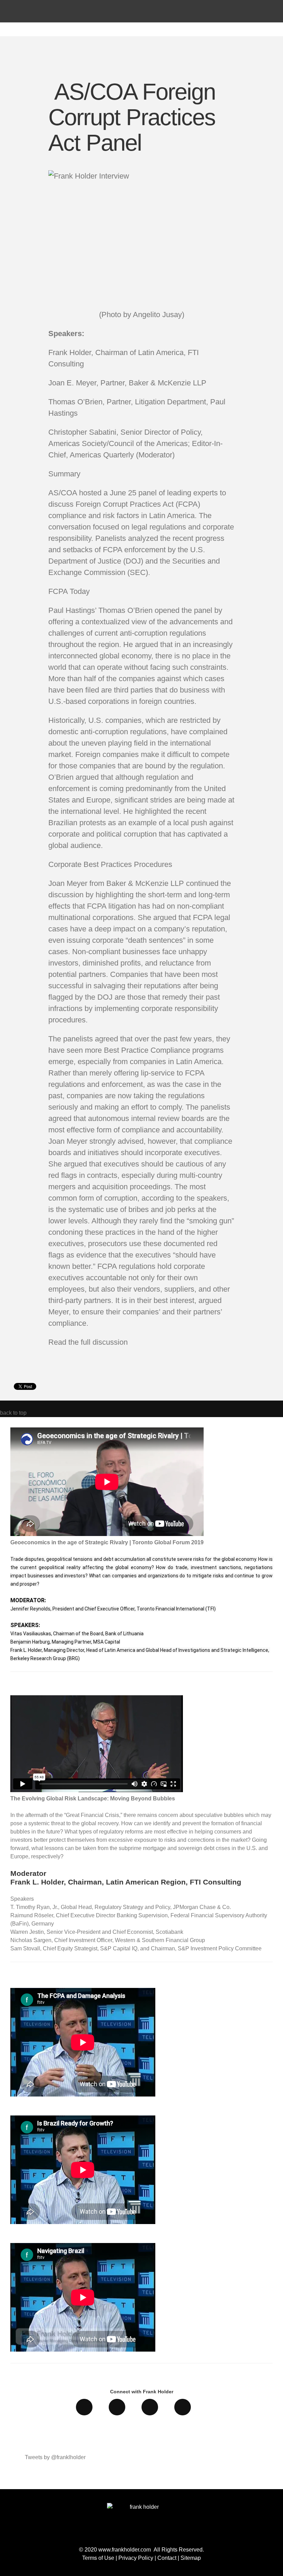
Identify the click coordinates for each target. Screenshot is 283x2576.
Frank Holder (90, 25)
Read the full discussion (88, 1342)
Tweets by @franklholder (55, 2457)
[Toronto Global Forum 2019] (107, 1534)
